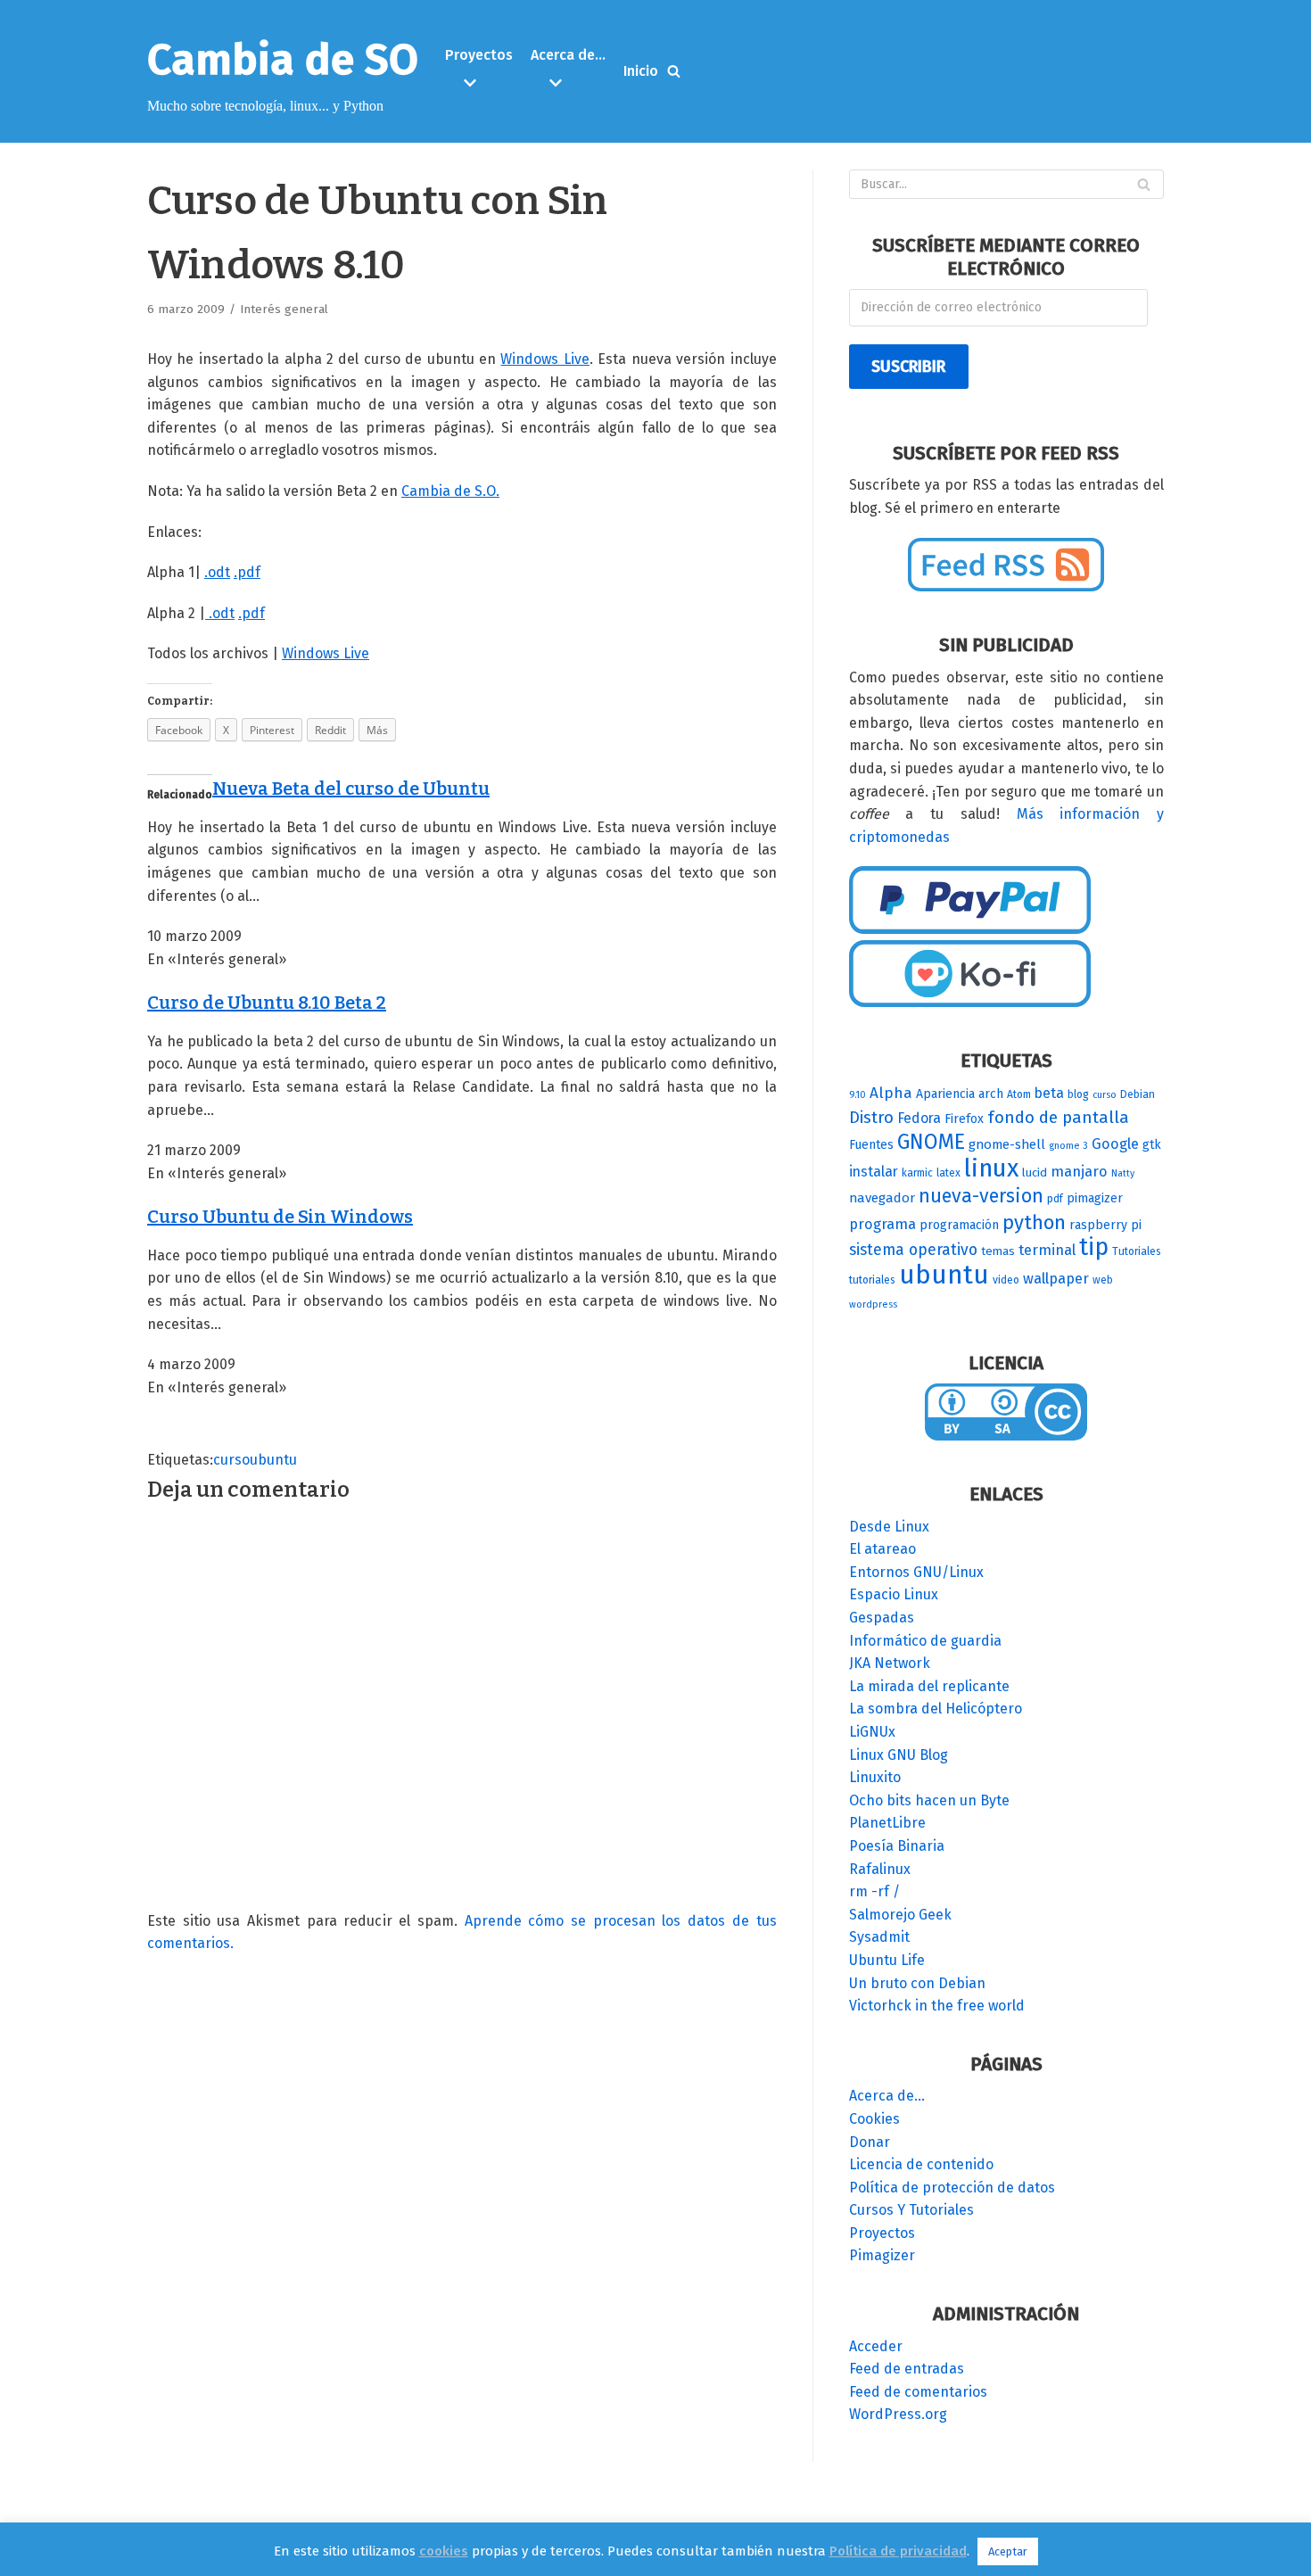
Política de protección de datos (952, 2188)
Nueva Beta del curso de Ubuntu (351, 788)
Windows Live (544, 359)
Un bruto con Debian (917, 1983)
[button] (481, 83)
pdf (1055, 1199)
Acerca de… (887, 2096)
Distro (871, 1117)
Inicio (641, 71)
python (1034, 1222)
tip (1094, 1247)
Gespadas (882, 1618)
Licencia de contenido (921, 2164)
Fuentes (871, 1145)
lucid (1035, 1173)
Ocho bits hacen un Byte (929, 1800)
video (1006, 1280)
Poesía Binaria (897, 1846)
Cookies (874, 2119)
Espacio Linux (894, 1594)
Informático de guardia (925, 1641)
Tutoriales (1137, 1251)
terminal (1047, 1250)
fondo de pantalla (1058, 1117)
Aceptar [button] (1008, 2551)
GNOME (931, 1142)
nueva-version (981, 1196)
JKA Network (890, 1663)
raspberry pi (1105, 1225)
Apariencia (945, 1094)
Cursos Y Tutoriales (911, 2210)
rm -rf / (874, 1891)
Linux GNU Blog (899, 1755)
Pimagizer (882, 2255)
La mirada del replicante (929, 1686)
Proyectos (882, 2233)
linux (991, 1168)
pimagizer (1095, 1198)
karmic (917, 1173)
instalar (874, 1172)
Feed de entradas (907, 2369)
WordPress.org (898, 2414)
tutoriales (872, 1280)
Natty (1123, 1173)
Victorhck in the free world (937, 2006)
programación (959, 1225)
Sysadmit (879, 1937)
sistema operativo (913, 1250)
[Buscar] (674, 71)
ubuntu (273, 1460)
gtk (1152, 1145)
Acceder (876, 2346)
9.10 (858, 1095)
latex (948, 1173)
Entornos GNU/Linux (916, 1572)
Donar (870, 2142)
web (1103, 1280)
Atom (1019, 1094)
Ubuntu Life (887, 1960)
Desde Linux (889, 1527)
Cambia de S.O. (450, 491)
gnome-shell (1007, 1144)
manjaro (1079, 1172)
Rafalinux (880, 1869)
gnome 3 (1068, 1146)
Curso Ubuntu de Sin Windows (280, 1217)
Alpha (891, 1093)
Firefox (964, 1119)
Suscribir (908, 367)
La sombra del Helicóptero (936, 1709)
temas (998, 1251)
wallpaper (1056, 1279)
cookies (444, 2551)
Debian (1138, 1094)
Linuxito (875, 1777)
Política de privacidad (898, 2551)
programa (882, 1224)
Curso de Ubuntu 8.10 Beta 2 (267, 1003)
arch (991, 1094)
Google (1115, 1144)
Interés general (284, 309)
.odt (217, 572)
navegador (882, 1198)
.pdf (247, 572)
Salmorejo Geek (900, 1915)
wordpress (873, 1305)
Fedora (919, 1118)
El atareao (882, 1549)
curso (231, 1460)
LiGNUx (872, 1732)
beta (1049, 1093)
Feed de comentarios (918, 2392)
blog (1078, 1094)
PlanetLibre (887, 1823)
